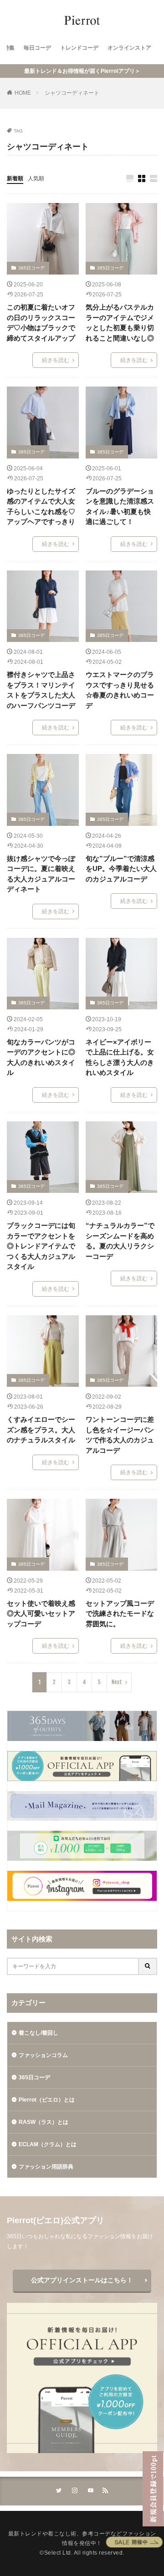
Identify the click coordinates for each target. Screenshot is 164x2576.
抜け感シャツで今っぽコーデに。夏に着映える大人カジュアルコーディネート (41, 874)
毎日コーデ (37, 48)
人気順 (36, 178)
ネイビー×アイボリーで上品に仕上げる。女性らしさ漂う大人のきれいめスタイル (120, 1057)
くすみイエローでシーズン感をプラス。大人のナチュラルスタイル (41, 1430)
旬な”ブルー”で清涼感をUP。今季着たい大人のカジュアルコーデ (121, 869)
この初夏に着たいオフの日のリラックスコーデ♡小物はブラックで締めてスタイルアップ (41, 323)
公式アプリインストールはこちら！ (82, 2280)
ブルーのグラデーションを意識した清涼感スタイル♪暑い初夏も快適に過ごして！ (120, 507)
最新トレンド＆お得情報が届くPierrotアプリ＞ (82, 71)
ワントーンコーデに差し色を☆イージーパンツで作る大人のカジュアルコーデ (120, 1435)
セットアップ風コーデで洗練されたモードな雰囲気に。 (120, 1614)
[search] (148, 1966)
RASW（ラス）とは (44, 2122)
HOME (23, 93)
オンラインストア (129, 48)
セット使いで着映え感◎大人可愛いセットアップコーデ (41, 1614)
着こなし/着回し (38, 2033)
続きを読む (56, 360)
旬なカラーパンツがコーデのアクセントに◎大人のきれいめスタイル (41, 1057)
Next (117, 1682)
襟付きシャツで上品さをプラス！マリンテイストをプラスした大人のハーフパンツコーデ (41, 690)
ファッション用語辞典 (46, 2167)
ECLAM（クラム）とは (48, 2144)
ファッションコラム (43, 2055)
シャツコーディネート (72, 93)
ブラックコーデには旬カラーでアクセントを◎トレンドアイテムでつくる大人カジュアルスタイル (41, 1246)
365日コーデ (31, 268)
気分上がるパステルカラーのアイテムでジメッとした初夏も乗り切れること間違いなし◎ (120, 323)
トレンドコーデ (79, 48)
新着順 (15, 178)
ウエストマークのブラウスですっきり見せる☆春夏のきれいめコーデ (120, 690)
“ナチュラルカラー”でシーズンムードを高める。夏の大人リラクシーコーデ (120, 1241)
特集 (9, 48)
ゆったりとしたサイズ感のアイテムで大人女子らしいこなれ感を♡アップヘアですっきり (41, 507)
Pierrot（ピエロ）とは (47, 2100)
